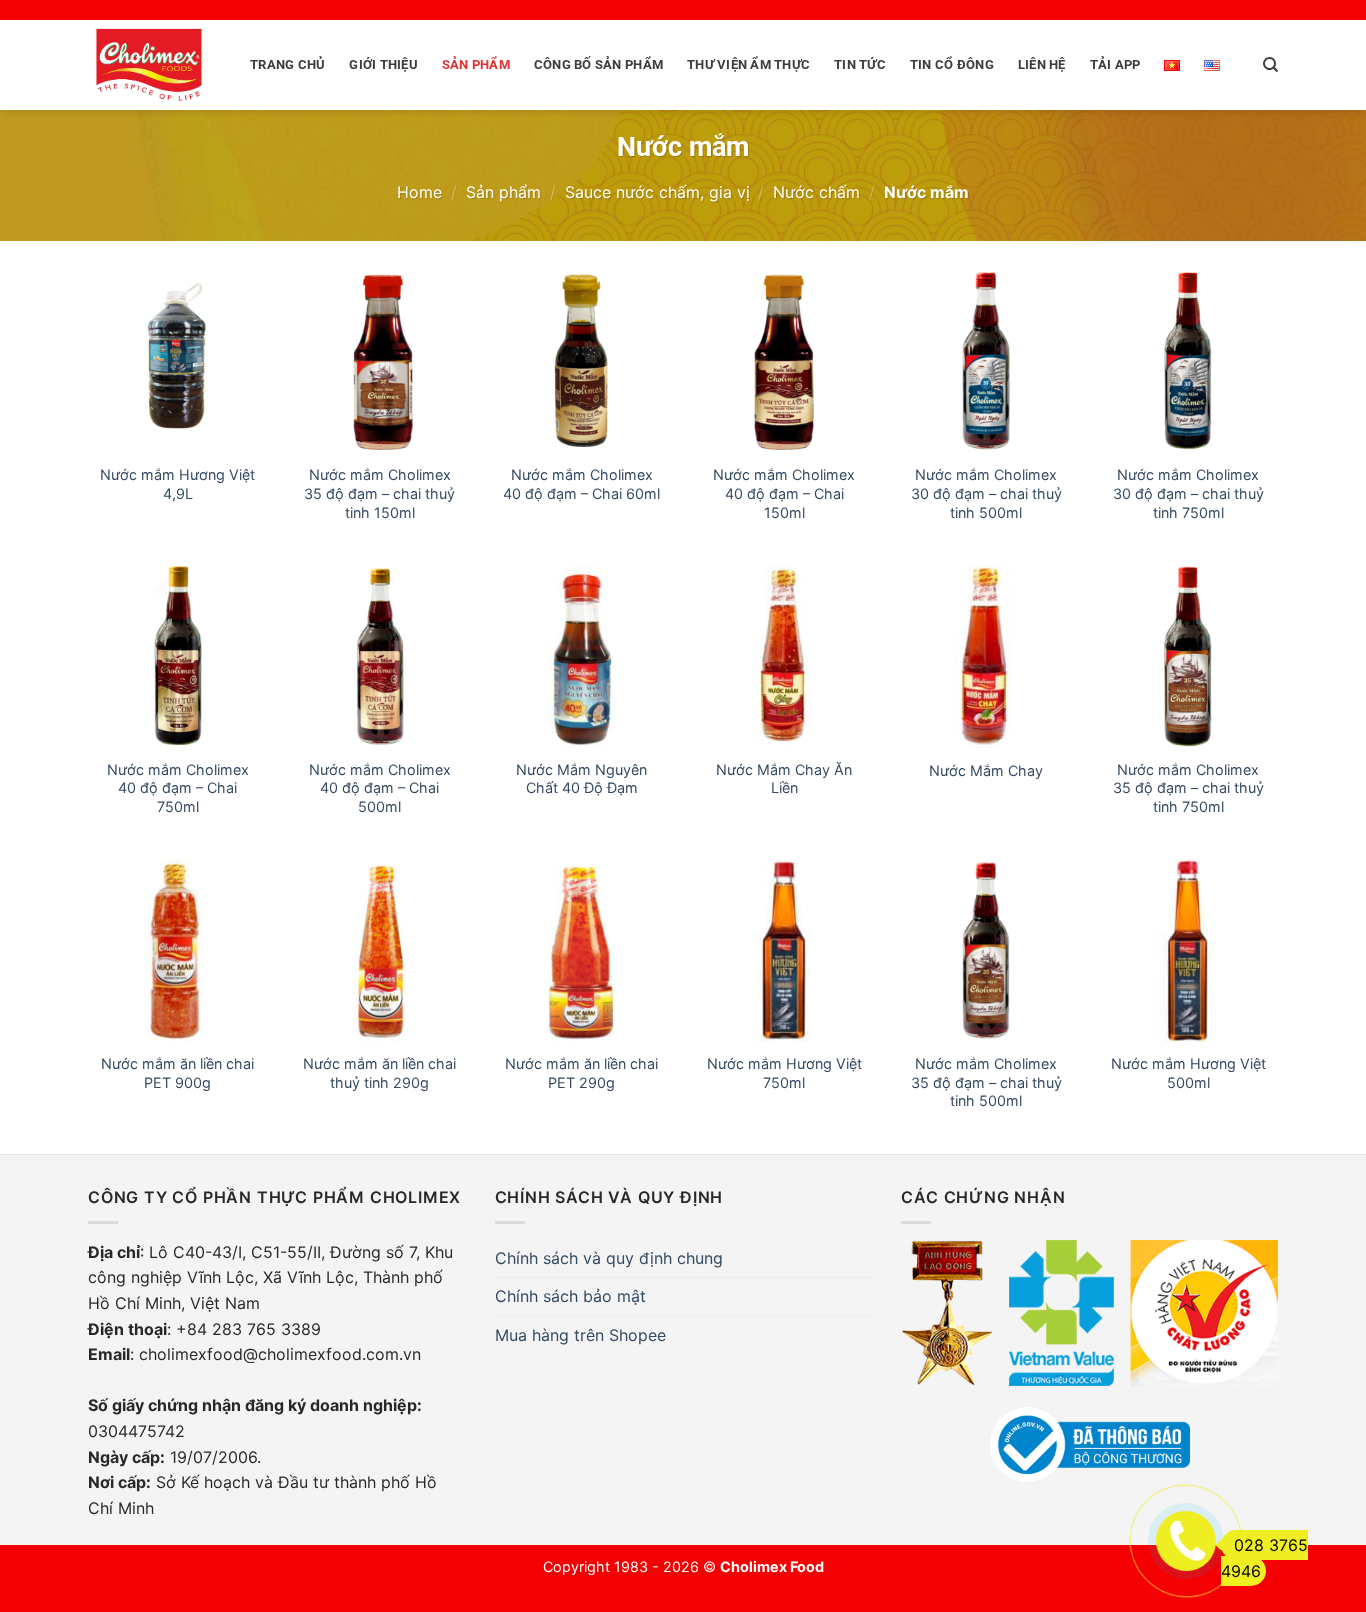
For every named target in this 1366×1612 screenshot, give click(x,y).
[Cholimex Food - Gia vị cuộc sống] (149, 65)
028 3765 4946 (1264, 1558)
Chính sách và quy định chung (609, 1258)
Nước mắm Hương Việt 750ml (784, 1073)
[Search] (1270, 65)
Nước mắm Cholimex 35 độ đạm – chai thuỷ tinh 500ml (986, 1082)
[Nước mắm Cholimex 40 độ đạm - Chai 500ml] (380, 656)
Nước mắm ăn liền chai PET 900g (177, 1073)
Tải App (1115, 64)
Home (419, 192)
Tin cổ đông (952, 64)
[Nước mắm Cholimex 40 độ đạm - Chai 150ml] (784, 362)
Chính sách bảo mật (570, 1296)
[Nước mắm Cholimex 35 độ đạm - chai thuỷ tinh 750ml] (1188, 656)
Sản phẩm (476, 64)
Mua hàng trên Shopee (580, 1335)
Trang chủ (287, 64)
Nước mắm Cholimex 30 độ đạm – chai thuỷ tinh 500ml (986, 493)
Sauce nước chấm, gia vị (657, 192)
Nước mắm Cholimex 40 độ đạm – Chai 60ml (581, 484)
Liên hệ (1042, 64)
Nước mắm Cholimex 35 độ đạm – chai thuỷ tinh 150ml (379, 493)
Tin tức (860, 64)
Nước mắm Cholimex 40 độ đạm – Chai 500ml (380, 788)
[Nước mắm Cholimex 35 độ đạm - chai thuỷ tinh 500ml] (986, 950)
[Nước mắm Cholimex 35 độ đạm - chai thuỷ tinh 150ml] (380, 362)
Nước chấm (816, 192)
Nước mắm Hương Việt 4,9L (177, 484)
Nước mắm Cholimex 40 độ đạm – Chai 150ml (784, 493)
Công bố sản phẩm (598, 64)
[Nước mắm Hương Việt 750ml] (784, 950)
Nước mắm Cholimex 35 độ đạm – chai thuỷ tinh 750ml (1188, 788)
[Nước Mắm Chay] (986, 656)
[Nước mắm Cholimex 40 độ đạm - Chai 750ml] (178, 656)
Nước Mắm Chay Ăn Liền (784, 779)
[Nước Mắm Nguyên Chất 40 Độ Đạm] (582, 656)
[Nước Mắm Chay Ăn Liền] (784, 656)
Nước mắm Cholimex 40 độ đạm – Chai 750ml (178, 788)
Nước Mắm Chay (986, 770)
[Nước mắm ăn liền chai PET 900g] (178, 950)
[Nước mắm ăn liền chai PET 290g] (582, 950)
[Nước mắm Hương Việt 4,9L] (178, 362)
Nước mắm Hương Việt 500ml (1188, 1073)
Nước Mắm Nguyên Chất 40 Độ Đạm (581, 779)
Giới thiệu (383, 64)
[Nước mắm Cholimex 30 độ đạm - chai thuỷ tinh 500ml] (986, 362)
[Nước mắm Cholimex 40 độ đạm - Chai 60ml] (582, 362)
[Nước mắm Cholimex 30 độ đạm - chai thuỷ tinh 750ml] (1188, 362)
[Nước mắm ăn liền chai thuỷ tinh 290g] (380, 950)
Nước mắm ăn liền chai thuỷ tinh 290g (379, 1073)
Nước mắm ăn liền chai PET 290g (581, 1073)
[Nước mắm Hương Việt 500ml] (1188, 950)
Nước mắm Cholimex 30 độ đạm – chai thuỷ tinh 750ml (1188, 493)
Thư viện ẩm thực (748, 64)
